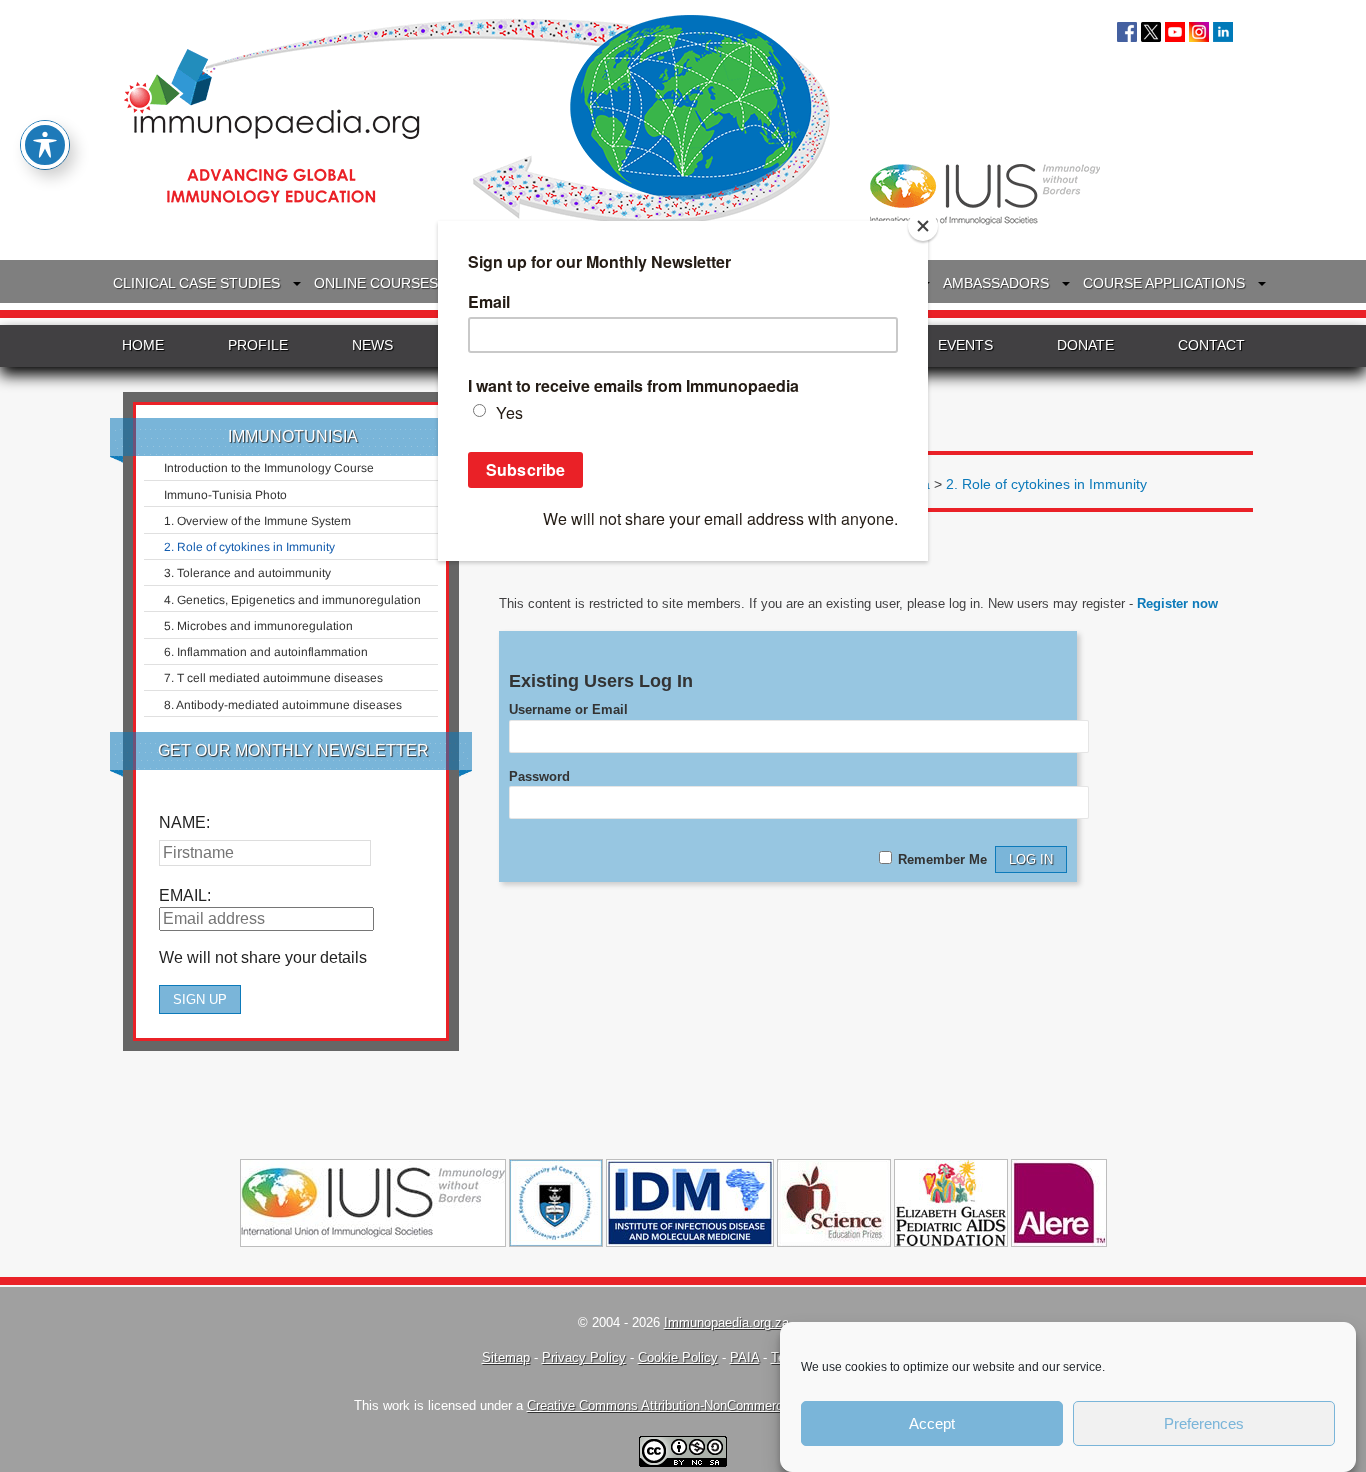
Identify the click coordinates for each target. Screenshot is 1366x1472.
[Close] (923, 226)
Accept (932, 1423)
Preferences (1204, 1423)
